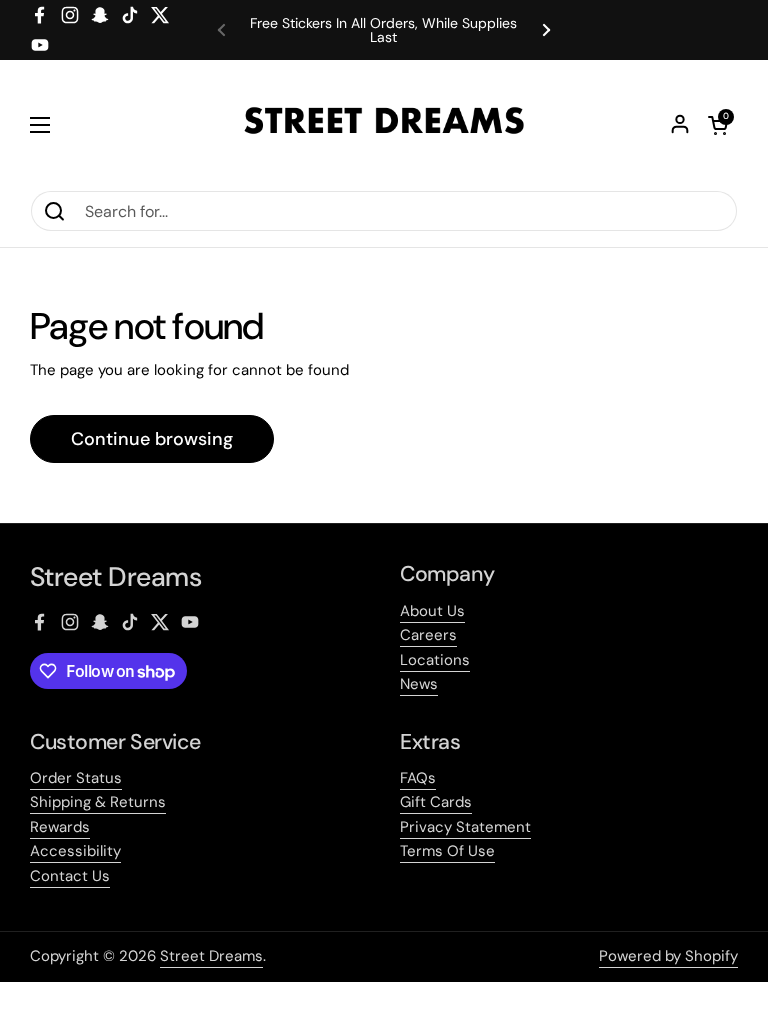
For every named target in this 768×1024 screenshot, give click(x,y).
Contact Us (70, 876)
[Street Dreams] (384, 125)
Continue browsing (152, 439)
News (419, 684)
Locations (435, 660)
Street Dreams (211, 956)
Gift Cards (436, 802)
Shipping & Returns (98, 802)
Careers (428, 635)
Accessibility (75, 851)
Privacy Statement (465, 827)
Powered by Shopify (668, 956)
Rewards (60, 827)
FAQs (418, 778)
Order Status (76, 778)
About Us (432, 611)
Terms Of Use (447, 851)
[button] (718, 125)
